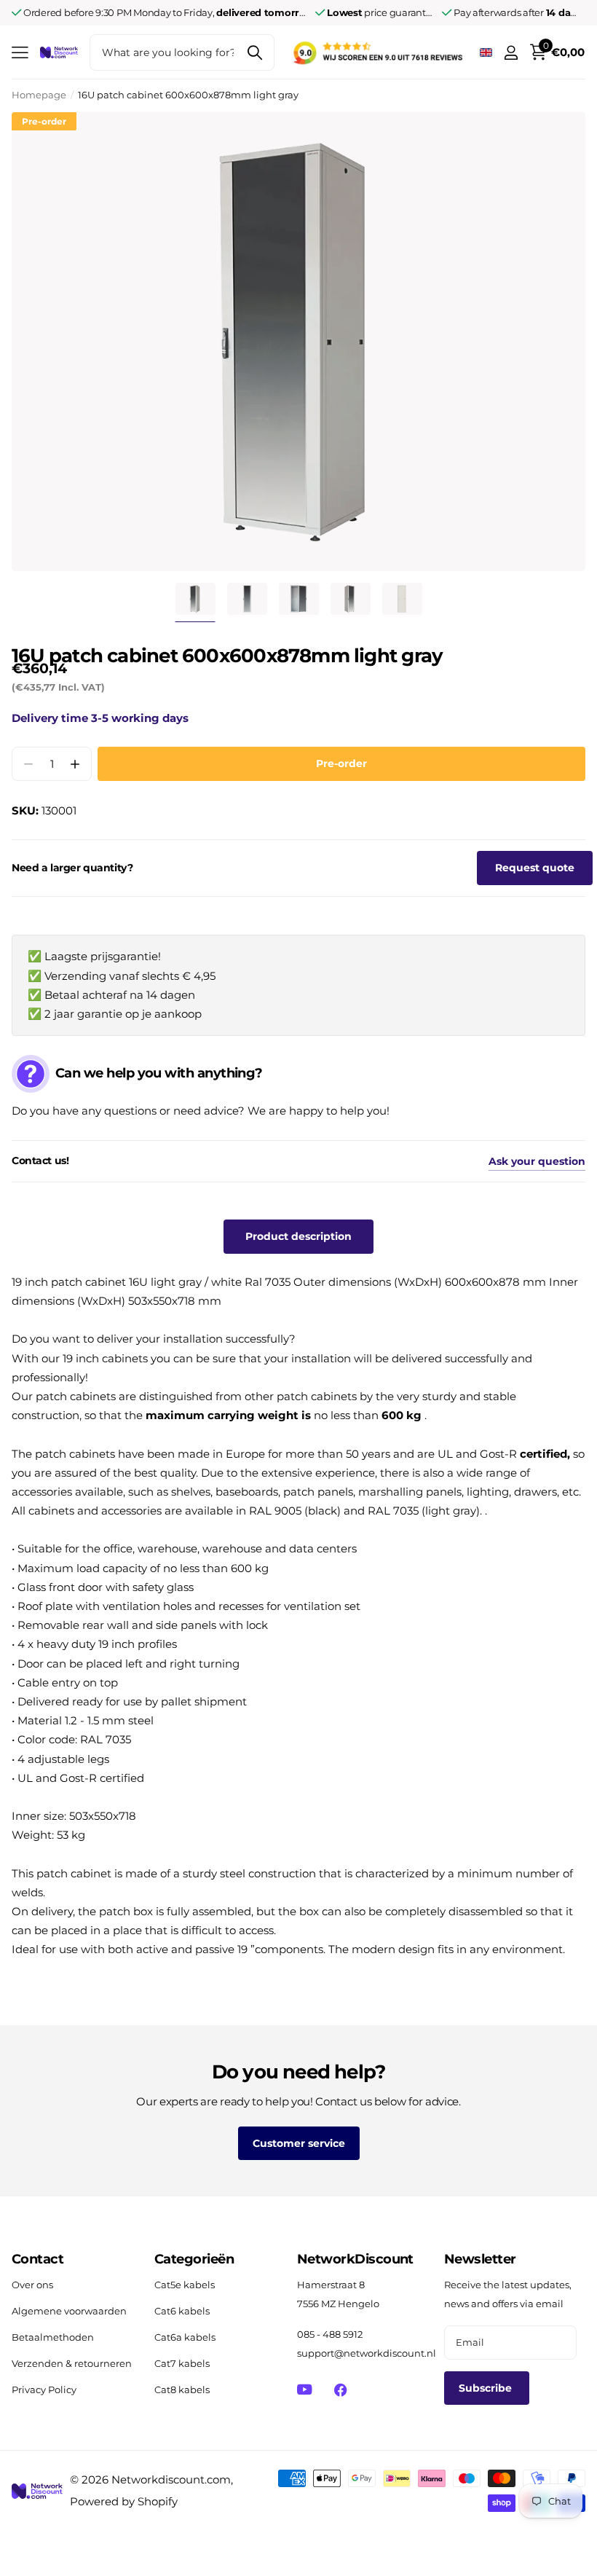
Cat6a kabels (185, 2337)
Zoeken (254, 52)
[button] (75, 764)
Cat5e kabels (185, 2285)
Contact (37, 2259)
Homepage (39, 95)
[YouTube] (305, 2390)
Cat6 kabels (182, 2311)
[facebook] (340, 2390)
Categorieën (194, 2259)
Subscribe (487, 2388)
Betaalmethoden (53, 2337)
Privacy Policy (44, 2390)
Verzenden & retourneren (72, 2363)
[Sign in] (511, 53)
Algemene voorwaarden (69, 2311)
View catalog (20, 53)
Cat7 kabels (182, 2363)
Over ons (32, 2285)
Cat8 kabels (182, 2390)
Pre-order (341, 763)
